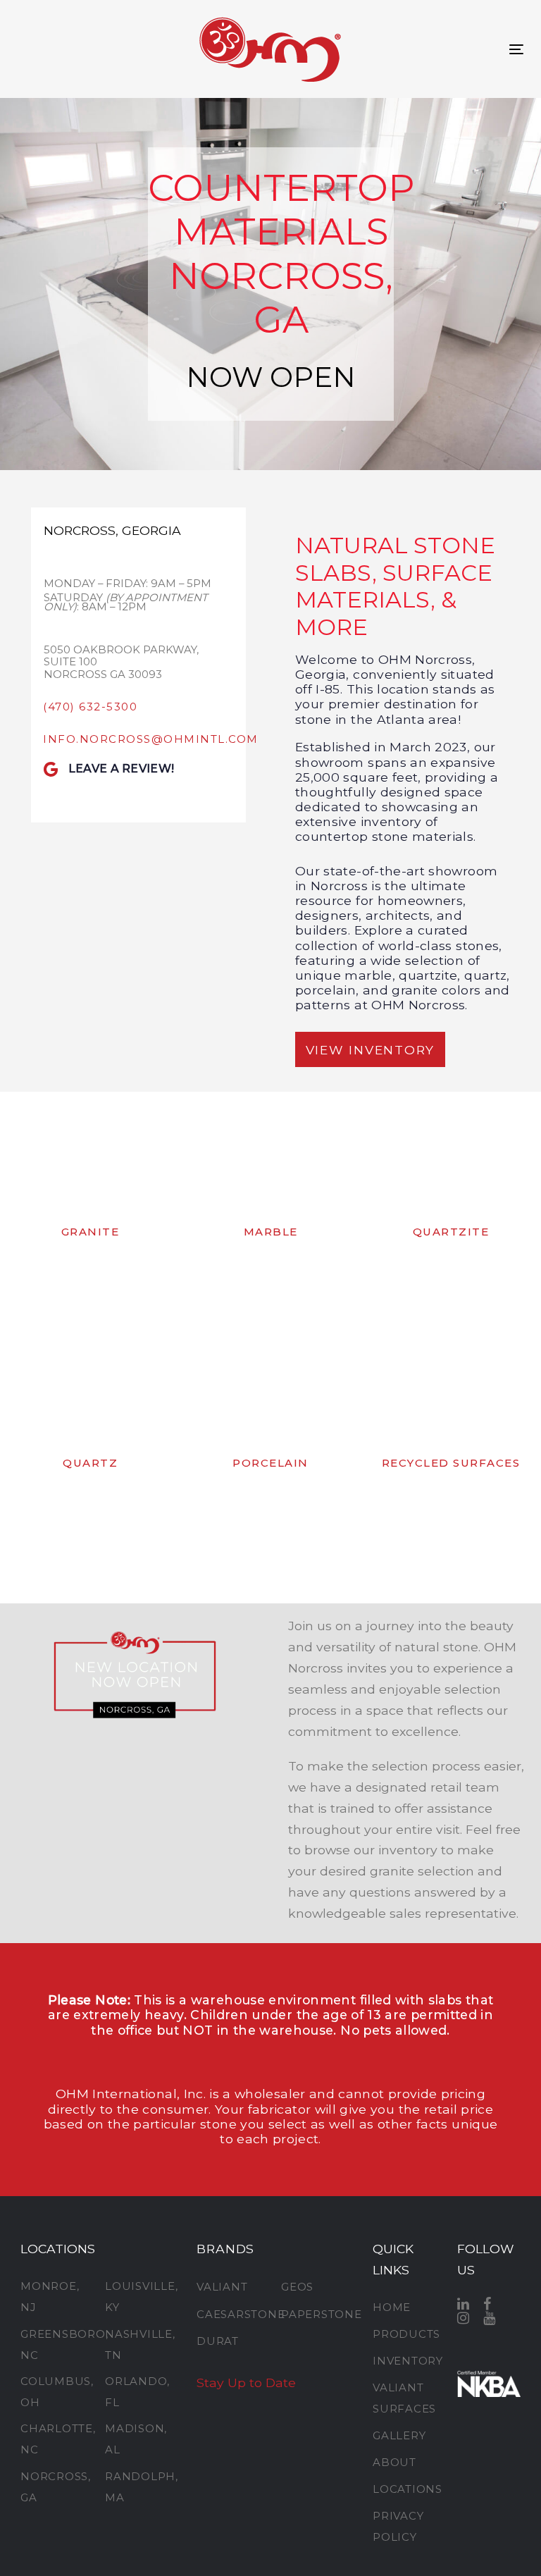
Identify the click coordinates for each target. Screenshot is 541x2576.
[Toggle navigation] (516, 49)
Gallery (399, 2435)
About (394, 2462)
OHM (72, 2094)
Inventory (404, 2361)
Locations (404, 2489)
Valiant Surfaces (404, 2398)
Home (392, 2307)
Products (404, 2334)
